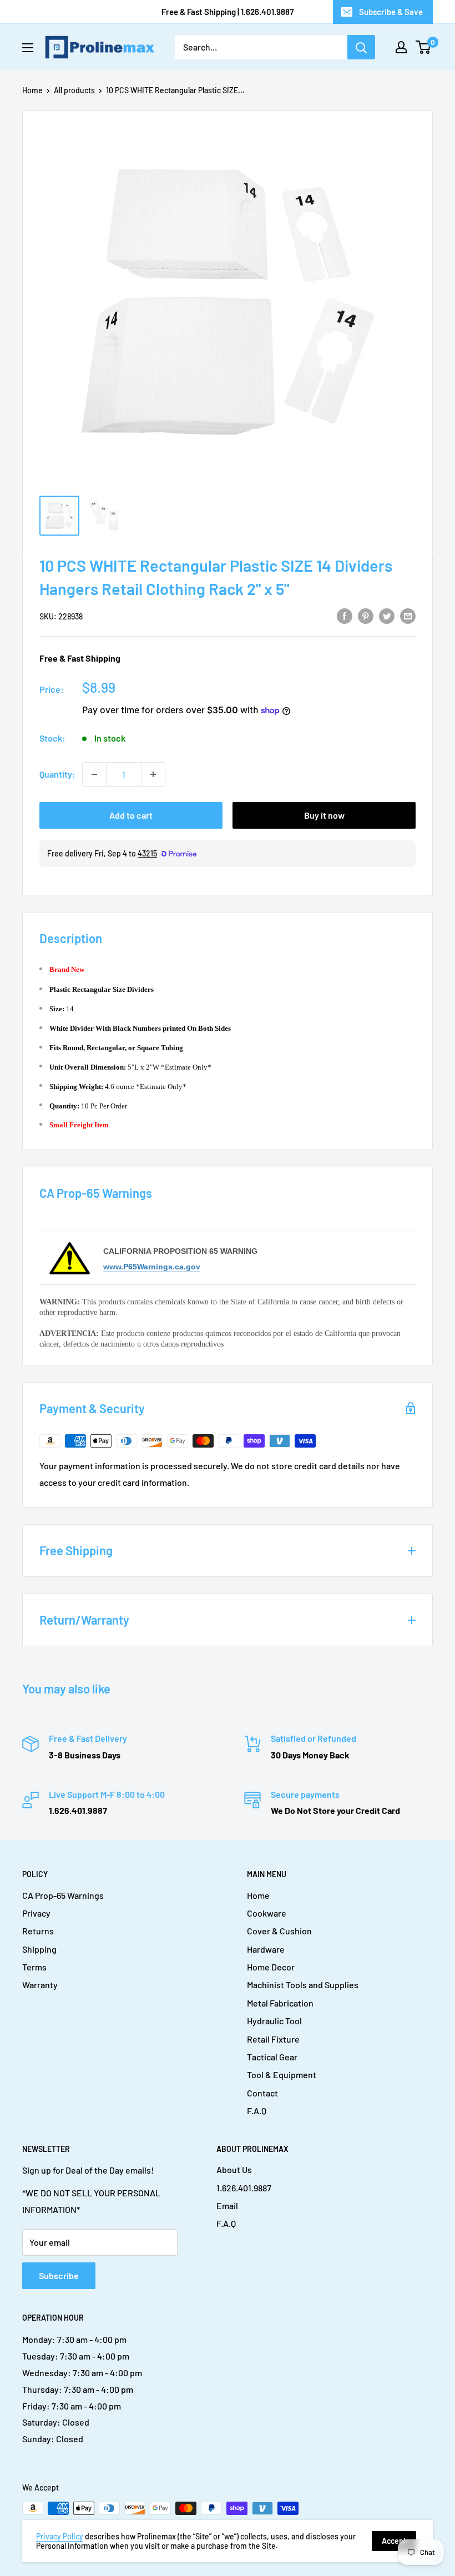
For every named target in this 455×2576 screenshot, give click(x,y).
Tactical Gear (272, 2057)
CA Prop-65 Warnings (63, 1895)
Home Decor (271, 1967)
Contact (262, 2093)
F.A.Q (257, 2111)
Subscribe (59, 2275)
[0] (424, 47)
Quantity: (57, 774)
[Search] (361, 47)
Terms (34, 1967)
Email (227, 2206)
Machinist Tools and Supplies (303, 1985)
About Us (234, 2169)
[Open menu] (28, 48)
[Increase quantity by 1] (153, 774)
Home (32, 90)
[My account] (401, 47)
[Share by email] (408, 615)
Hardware (266, 1949)
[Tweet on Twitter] (387, 615)
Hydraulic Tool (274, 2021)
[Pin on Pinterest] (366, 615)
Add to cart (131, 815)
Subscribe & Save (391, 12)
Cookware (267, 1913)
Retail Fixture (273, 2039)
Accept (394, 2541)
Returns (38, 1931)
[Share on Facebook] (345, 615)
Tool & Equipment (282, 2075)
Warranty (40, 1985)
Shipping (39, 1949)
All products (74, 90)
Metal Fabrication (280, 2003)
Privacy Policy (60, 2536)
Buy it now (324, 815)
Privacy (36, 1913)
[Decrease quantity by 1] (94, 774)
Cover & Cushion (279, 1931)
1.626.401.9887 (244, 2188)
